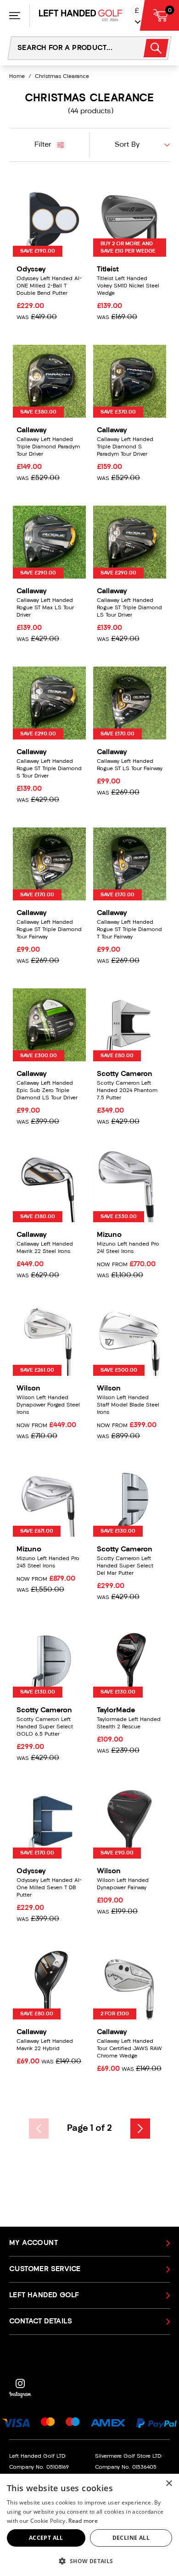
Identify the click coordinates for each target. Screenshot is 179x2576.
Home (17, 77)
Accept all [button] (46, 2538)
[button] (89, 2561)
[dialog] (89, 2525)
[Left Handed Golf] (81, 15)
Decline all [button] (131, 2538)
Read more (83, 2521)
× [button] (169, 2484)
